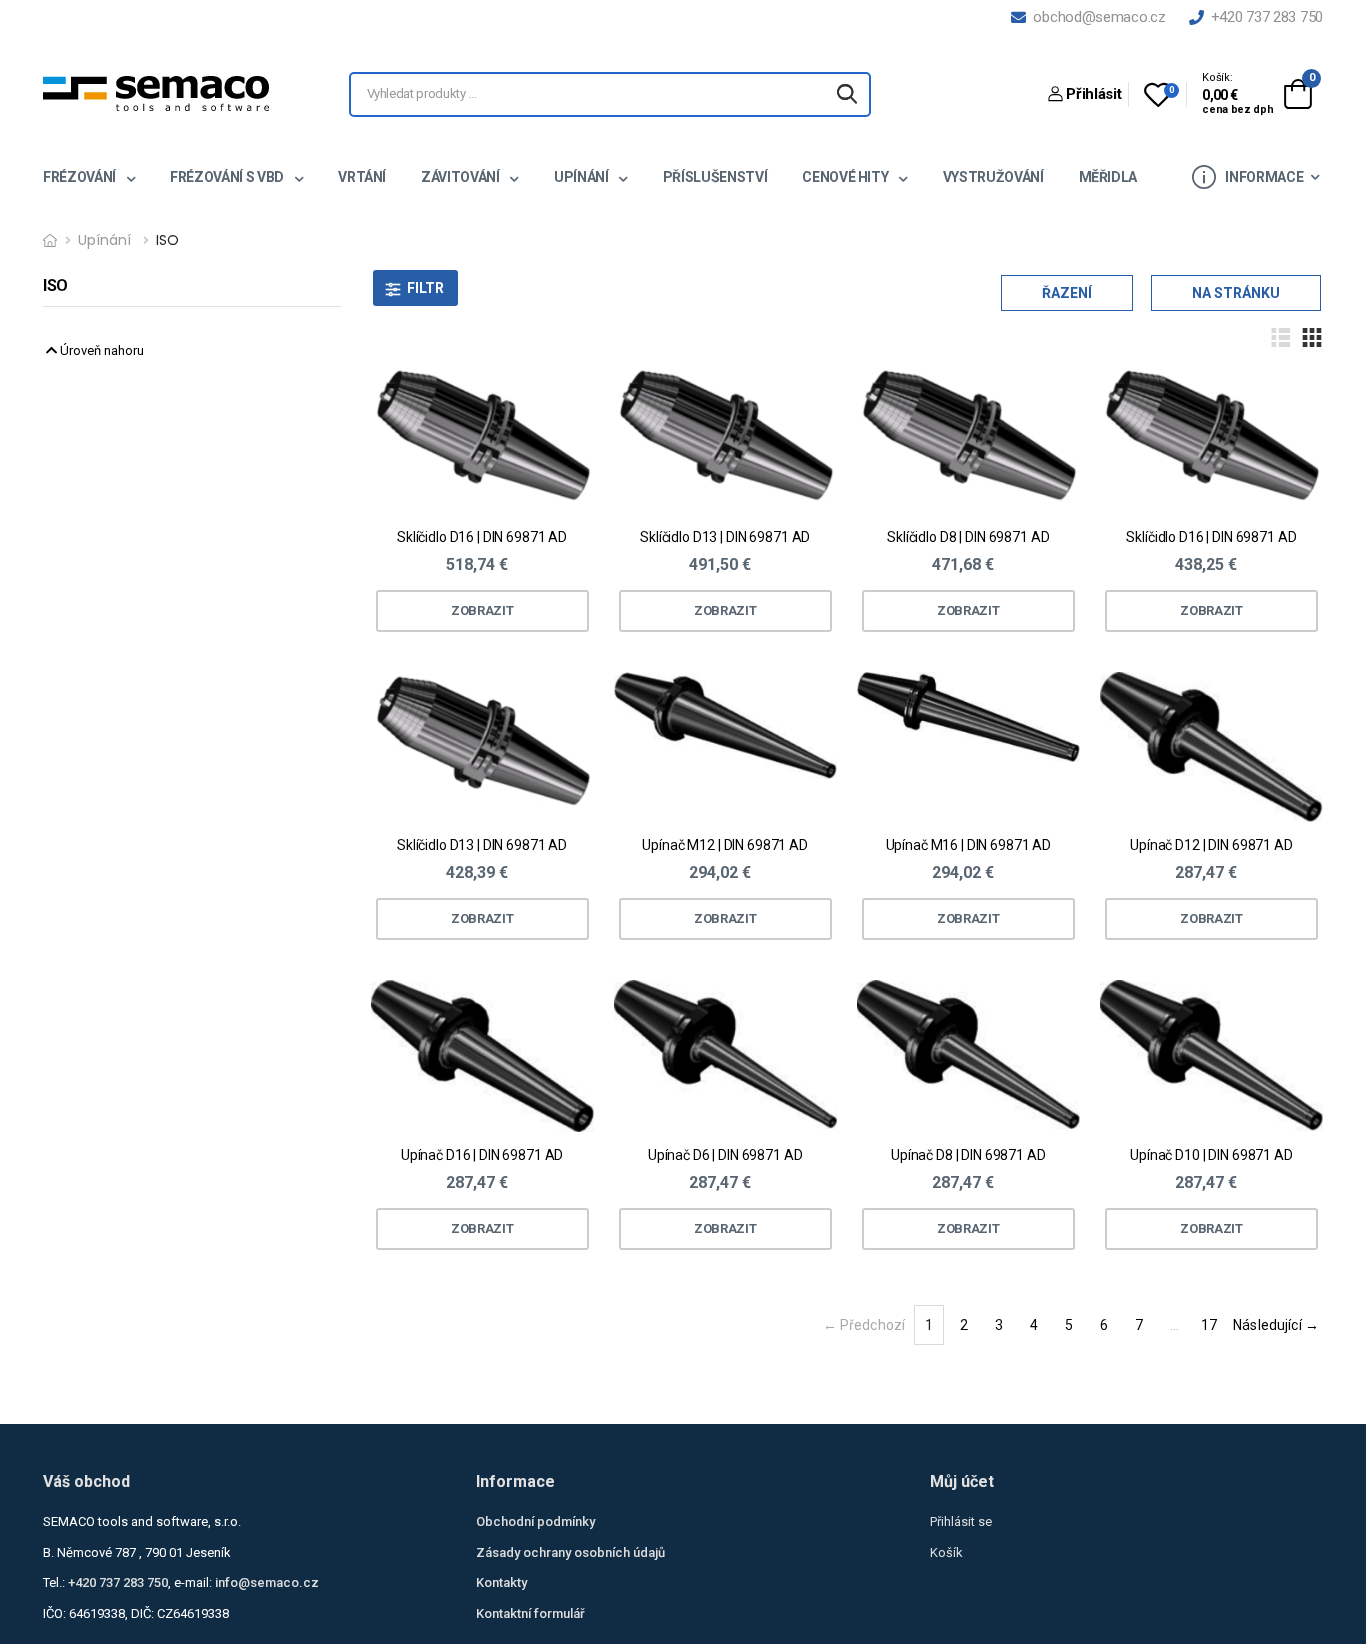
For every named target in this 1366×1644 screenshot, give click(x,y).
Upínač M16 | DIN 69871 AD (969, 845)
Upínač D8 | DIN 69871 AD (968, 1155)
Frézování (81, 177)
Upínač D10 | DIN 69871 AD (1211, 1155)
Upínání (582, 177)
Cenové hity (846, 177)
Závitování (461, 177)
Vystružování (993, 177)
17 (1209, 1325)
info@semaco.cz (267, 1582)
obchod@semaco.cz (1095, 17)
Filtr (425, 288)
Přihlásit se (961, 1521)
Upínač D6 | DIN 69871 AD (725, 1155)
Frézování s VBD (228, 177)
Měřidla (1108, 177)
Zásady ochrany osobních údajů (570, 1552)
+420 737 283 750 (1263, 17)
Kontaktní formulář (530, 1613)
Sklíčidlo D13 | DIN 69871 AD (725, 537)
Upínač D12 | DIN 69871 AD (1211, 845)
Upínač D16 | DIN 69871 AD (482, 1155)
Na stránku (1236, 293)
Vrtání (362, 177)
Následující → (1276, 1325)
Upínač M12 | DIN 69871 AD (725, 845)
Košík (946, 1552)
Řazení (1067, 293)
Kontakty (501, 1582)
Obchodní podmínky (535, 1521)
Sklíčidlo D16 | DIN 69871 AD (482, 537)
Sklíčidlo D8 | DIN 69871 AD (968, 537)
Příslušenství (715, 177)
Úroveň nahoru (100, 350)
